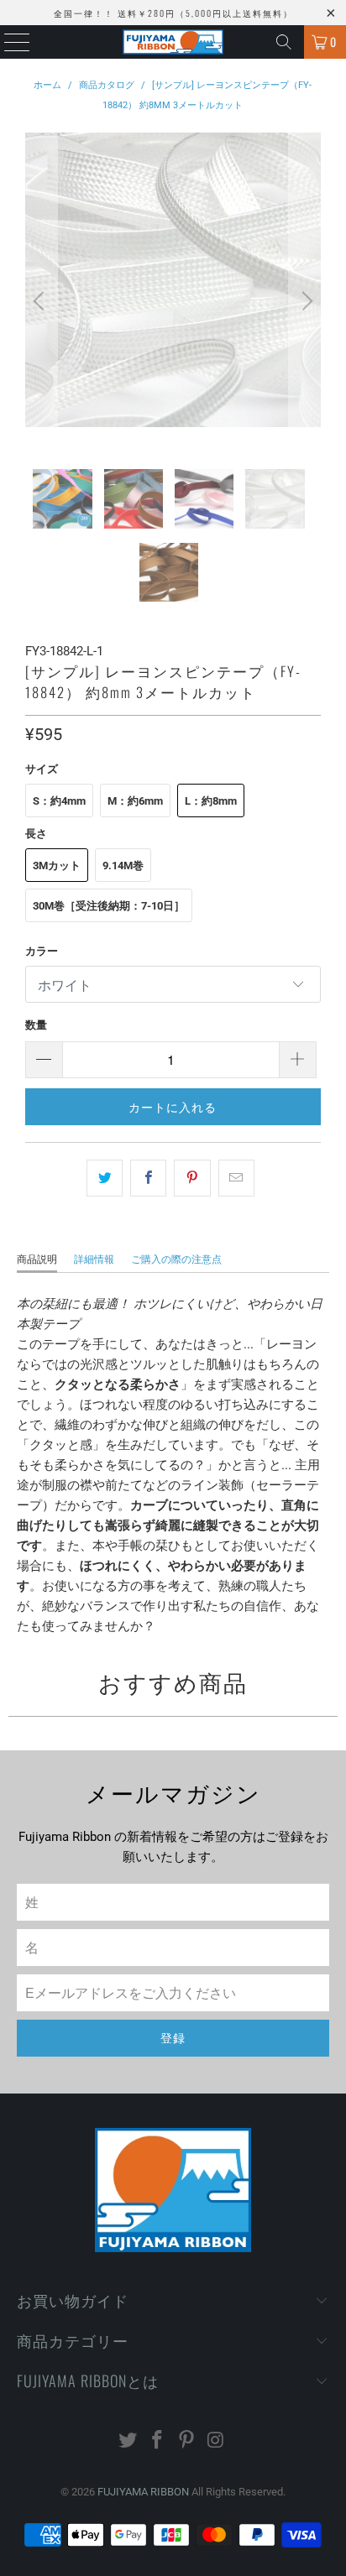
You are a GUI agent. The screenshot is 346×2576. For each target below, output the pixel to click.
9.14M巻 (123, 866)
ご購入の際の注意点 (176, 1259)
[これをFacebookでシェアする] (148, 1178)
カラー (42, 951)
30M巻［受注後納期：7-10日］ (109, 906)
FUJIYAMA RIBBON (143, 2492)
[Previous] (41, 301)
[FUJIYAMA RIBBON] (173, 42)
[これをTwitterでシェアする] (105, 1178)
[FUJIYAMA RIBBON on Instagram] (216, 2441)
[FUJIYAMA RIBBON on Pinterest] (186, 2441)
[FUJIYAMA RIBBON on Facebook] (158, 2441)
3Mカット (57, 866)
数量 (36, 1025)
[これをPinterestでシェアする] (192, 1178)
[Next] (305, 301)
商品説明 (37, 1259)
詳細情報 (94, 1259)
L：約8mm (211, 801)
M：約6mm (135, 801)
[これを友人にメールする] (236, 1178)
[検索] (284, 42)
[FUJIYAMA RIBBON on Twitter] (128, 2441)
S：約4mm (59, 801)
